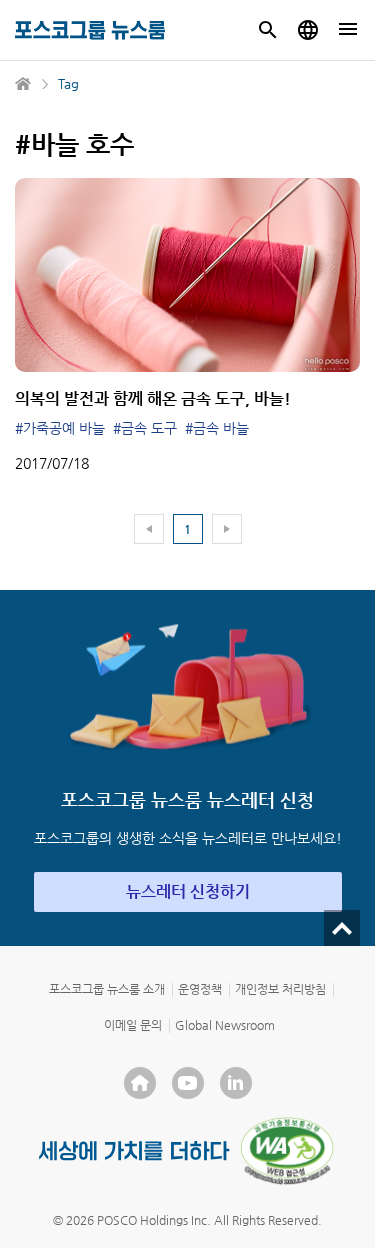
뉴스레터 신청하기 (188, 891)
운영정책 (200, 989)
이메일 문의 (133, 1025)
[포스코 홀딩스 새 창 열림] (140, 1083)
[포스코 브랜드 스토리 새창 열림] (134, 1150)
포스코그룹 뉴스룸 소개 (107, 989)
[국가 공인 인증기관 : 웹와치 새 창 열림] (287, 1151)
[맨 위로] (342, 928)
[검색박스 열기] (268, 30)
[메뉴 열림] (348, 30)
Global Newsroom (225, 1025)
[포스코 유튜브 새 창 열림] (188, 1083)
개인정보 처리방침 (280, 989)
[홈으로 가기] (24, 84)
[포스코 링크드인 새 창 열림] (236, 1083)
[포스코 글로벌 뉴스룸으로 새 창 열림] (308, 30)
